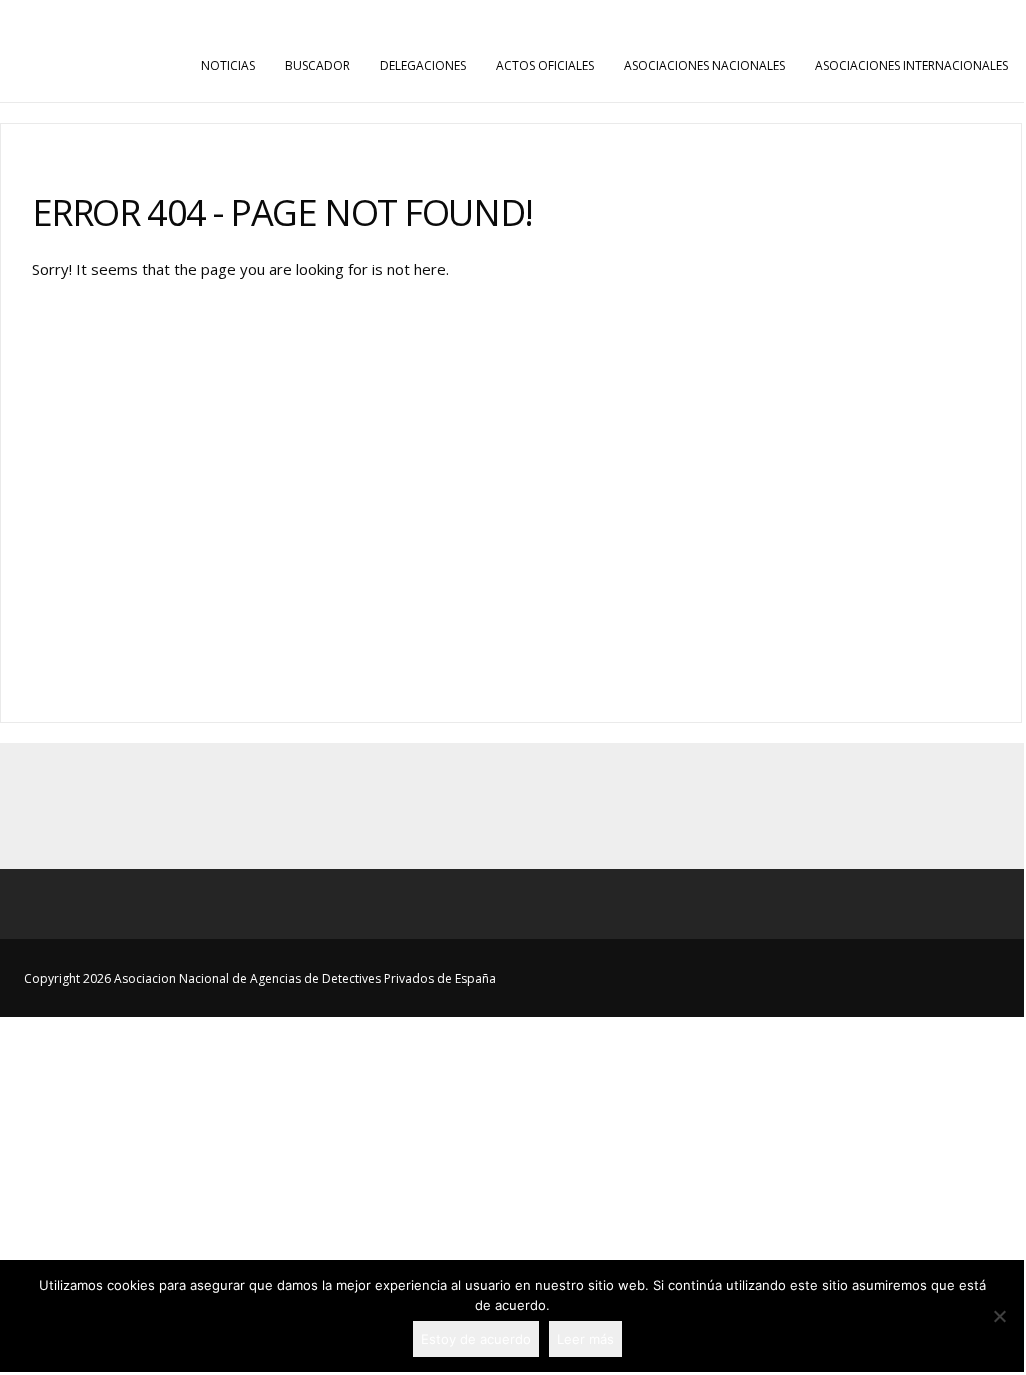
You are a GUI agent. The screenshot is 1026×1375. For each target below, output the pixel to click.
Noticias (228, 65)
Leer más (585, 1339)
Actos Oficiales (545, 65)
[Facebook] (468, 806)
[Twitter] (512, 806)
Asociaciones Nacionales (704, 65)
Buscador (317, 65)
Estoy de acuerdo (476, 1339)
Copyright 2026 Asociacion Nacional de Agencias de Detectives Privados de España (260, 978)
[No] (999, 1316)
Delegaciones (423, 65)
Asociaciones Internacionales (911, 65)
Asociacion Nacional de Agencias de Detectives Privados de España (512, 17)
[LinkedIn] (556, 806)
